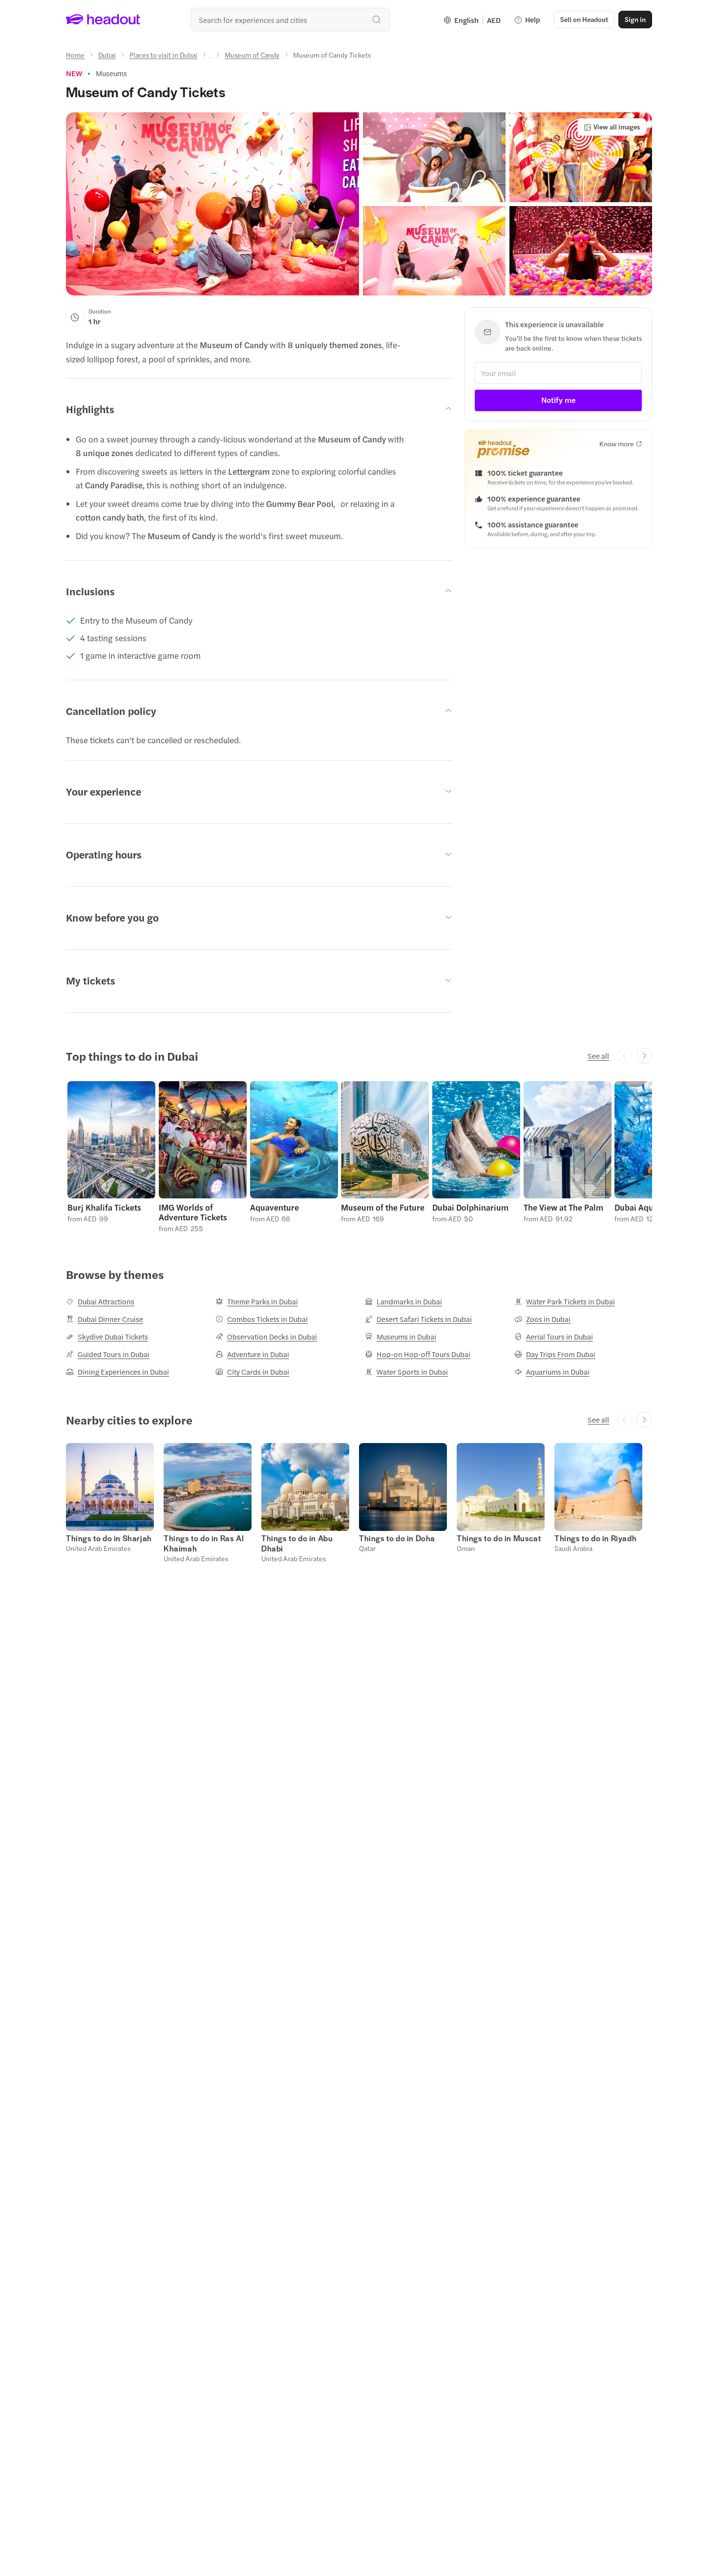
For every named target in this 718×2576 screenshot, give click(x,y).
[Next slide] (644, 1056)
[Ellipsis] (211, 58)
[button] (212, 204)
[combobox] (290, 20)
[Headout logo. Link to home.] (103, 20)
